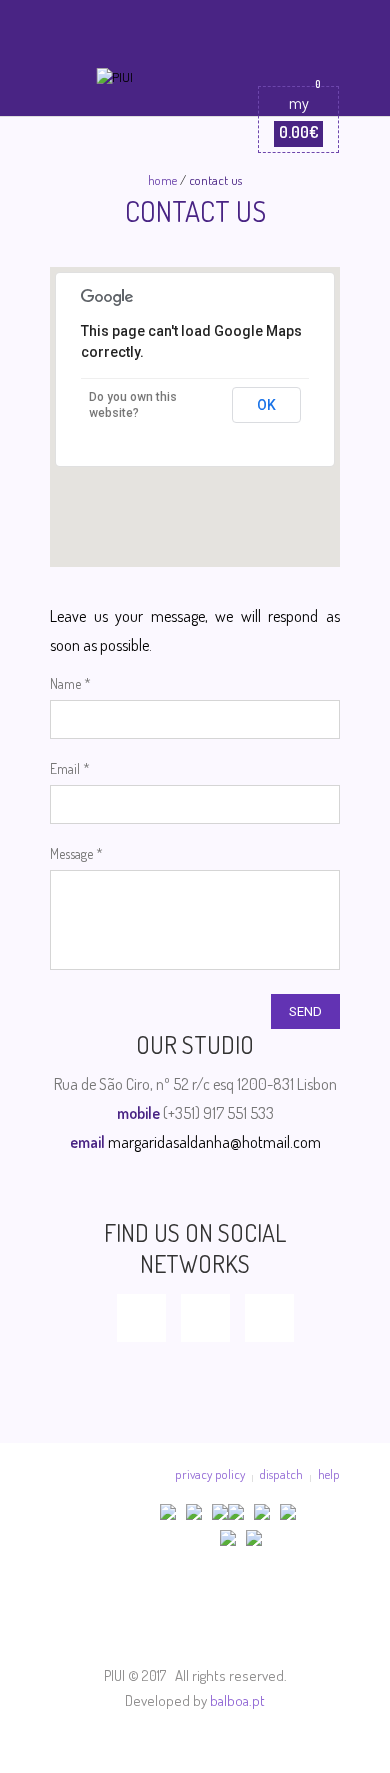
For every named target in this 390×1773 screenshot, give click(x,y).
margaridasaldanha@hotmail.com (214, 1142)
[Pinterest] (315, 1615)
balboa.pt (237, 1700)
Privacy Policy (210, 1474)
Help (329, 1474)
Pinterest (269, 1318)
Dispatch (281, 1474)
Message (76, 853)
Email (70, 768)
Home (162, 180)
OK (266, 405)
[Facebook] (193, 1615)
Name (70, 683)
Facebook (141, 1318)
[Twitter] (254, 1615)
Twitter (205, 1318)
